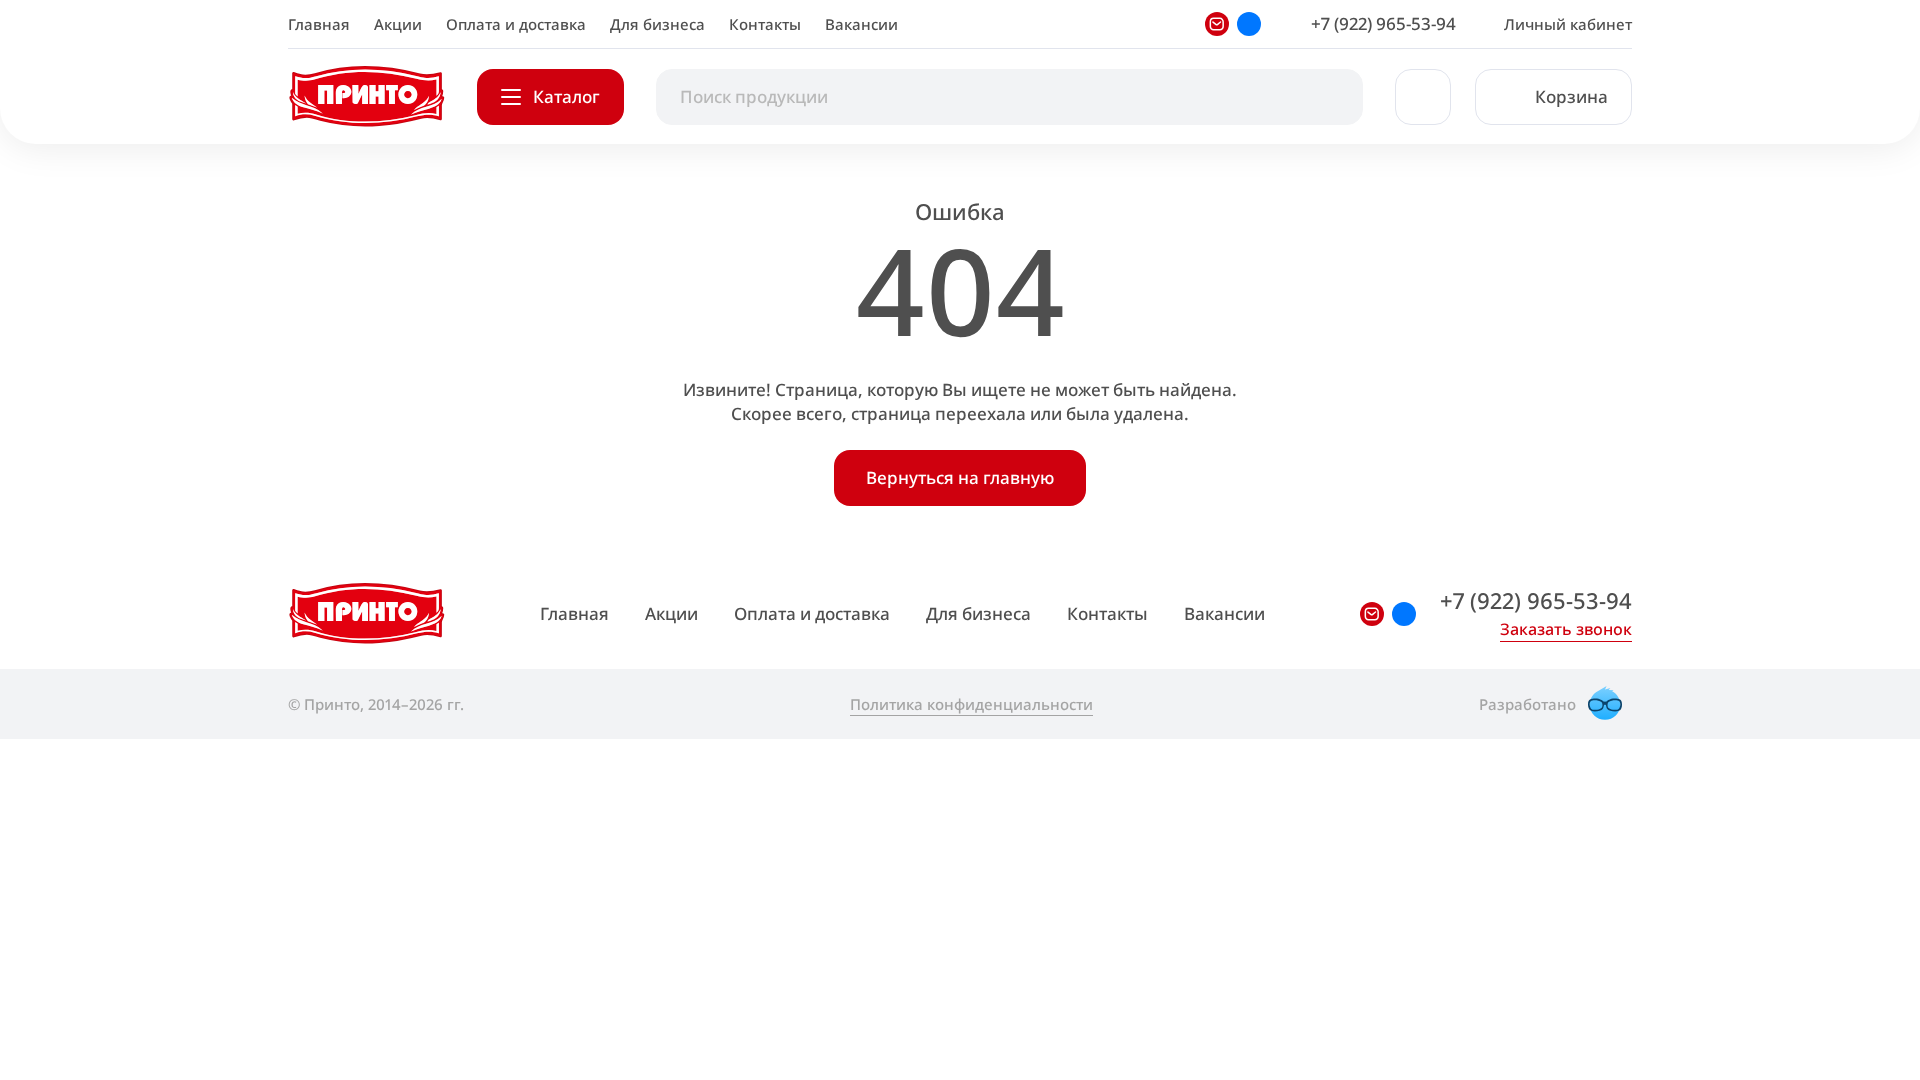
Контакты (765, 24)
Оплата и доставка (516, 24)
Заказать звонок (1566, 629)
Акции (398, 24)
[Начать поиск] (1327, 97)
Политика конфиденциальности (971, 704)
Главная (319, 24)
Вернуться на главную (960, 477)
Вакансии (861, 24)
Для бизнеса (657, 24)
